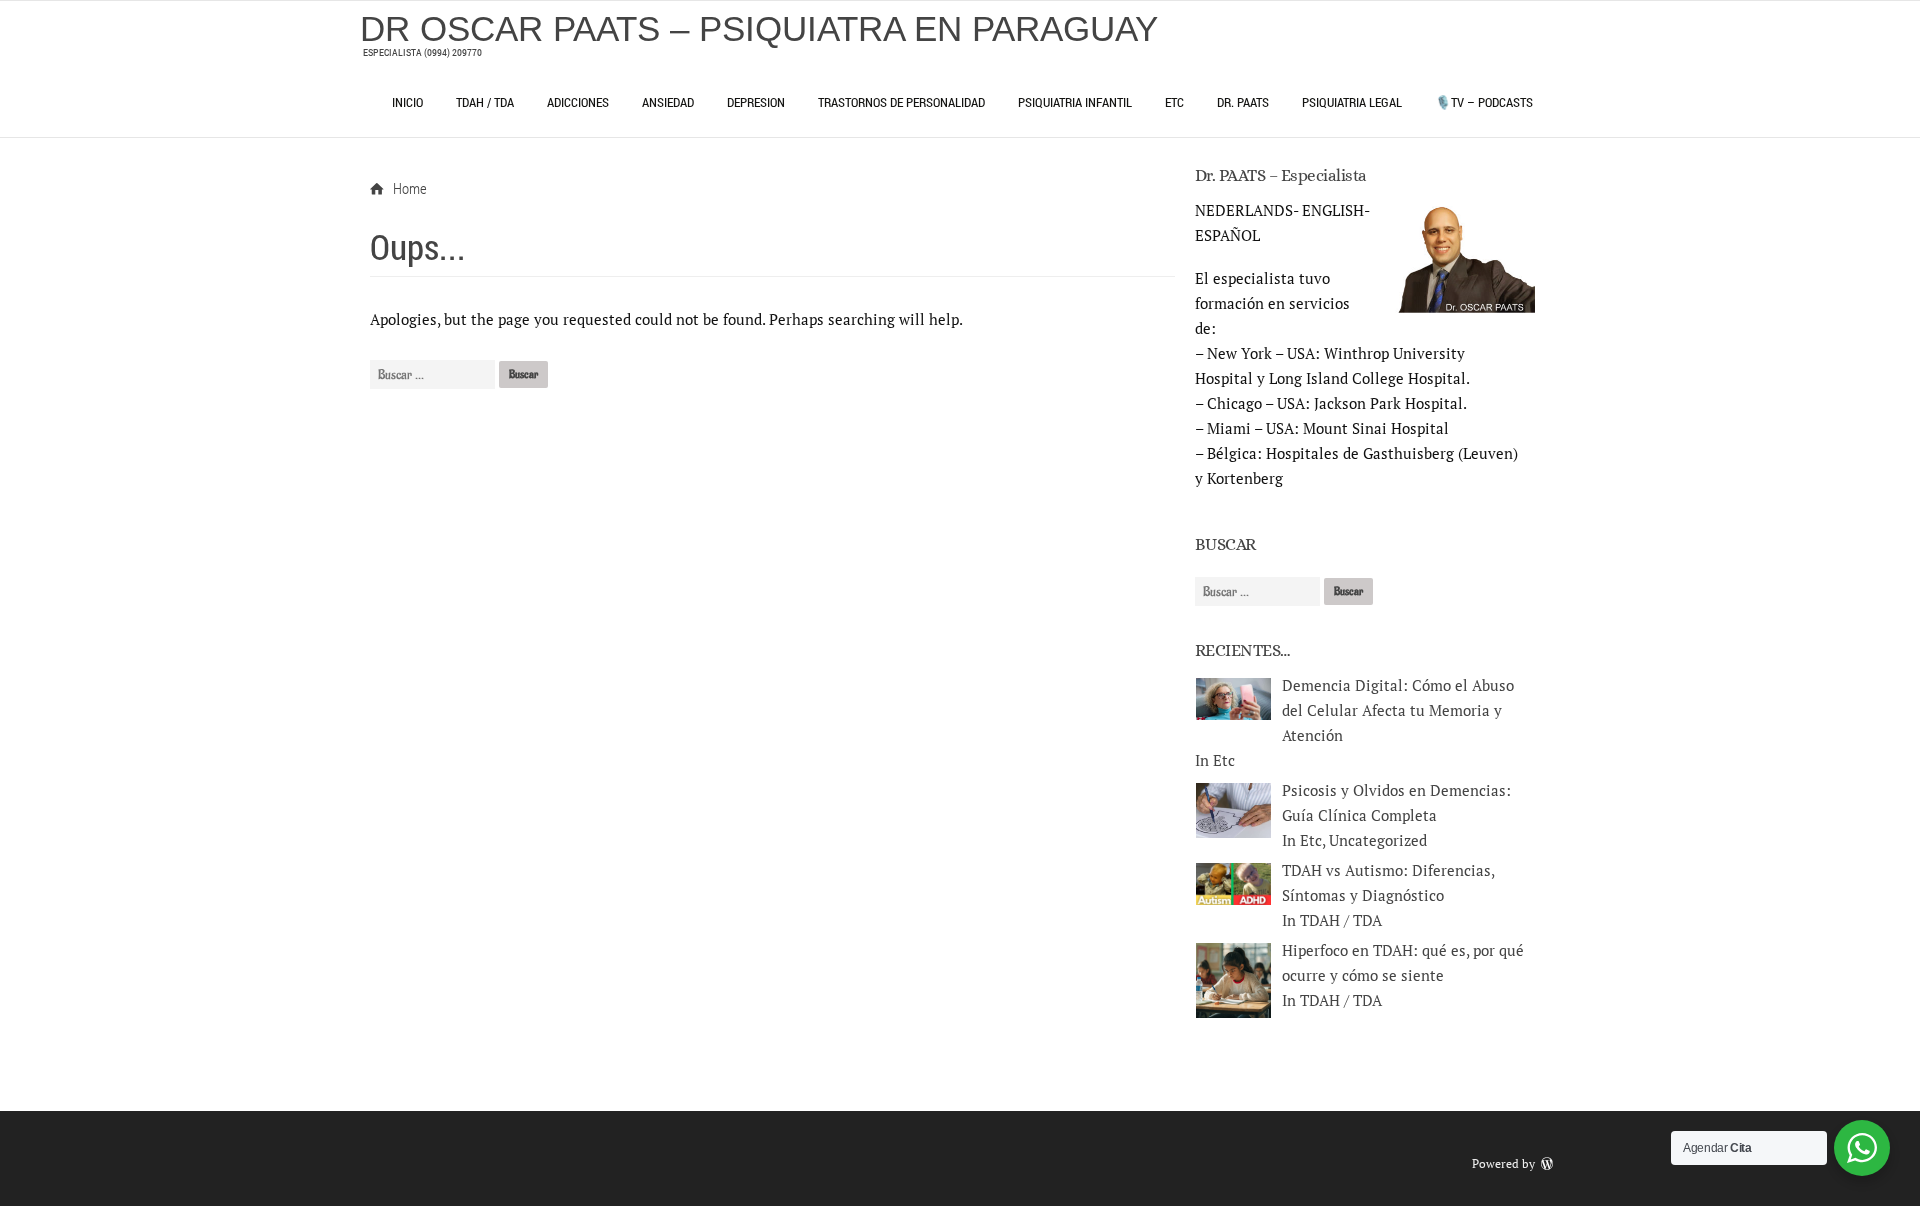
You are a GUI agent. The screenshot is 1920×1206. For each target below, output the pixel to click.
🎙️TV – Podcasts (1484, 102)
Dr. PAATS (1243, 102)
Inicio (407, 102)
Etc (1174, 102)
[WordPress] (1549, 1163)
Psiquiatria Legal (1352, 102)
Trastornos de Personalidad (901, 102)
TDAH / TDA (485, 102)
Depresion (756, 102)
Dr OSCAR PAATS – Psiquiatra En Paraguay (759, 28)
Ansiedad (668, 102)
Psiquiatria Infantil (1075, 102)
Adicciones (578, 102)
